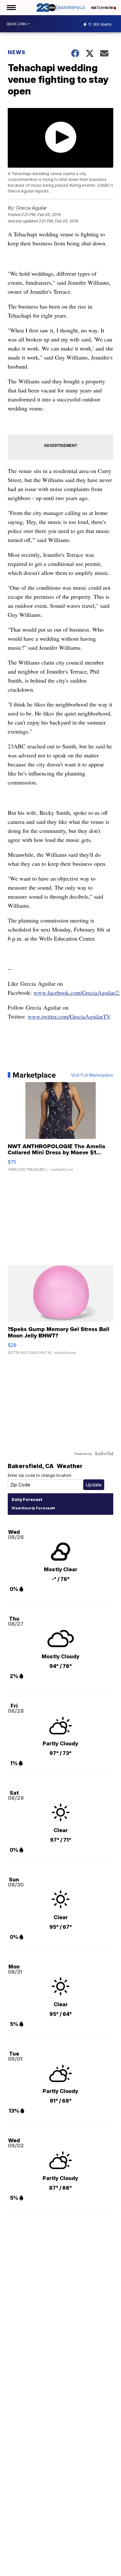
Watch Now (102, 8)
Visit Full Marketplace (92, 1075)
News (17, 52)
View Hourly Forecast (32, 1508)
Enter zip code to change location (40, 1475)
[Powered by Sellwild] (104, 1454)
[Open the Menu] (11, 8)
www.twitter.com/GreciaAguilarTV (69, 1016)
